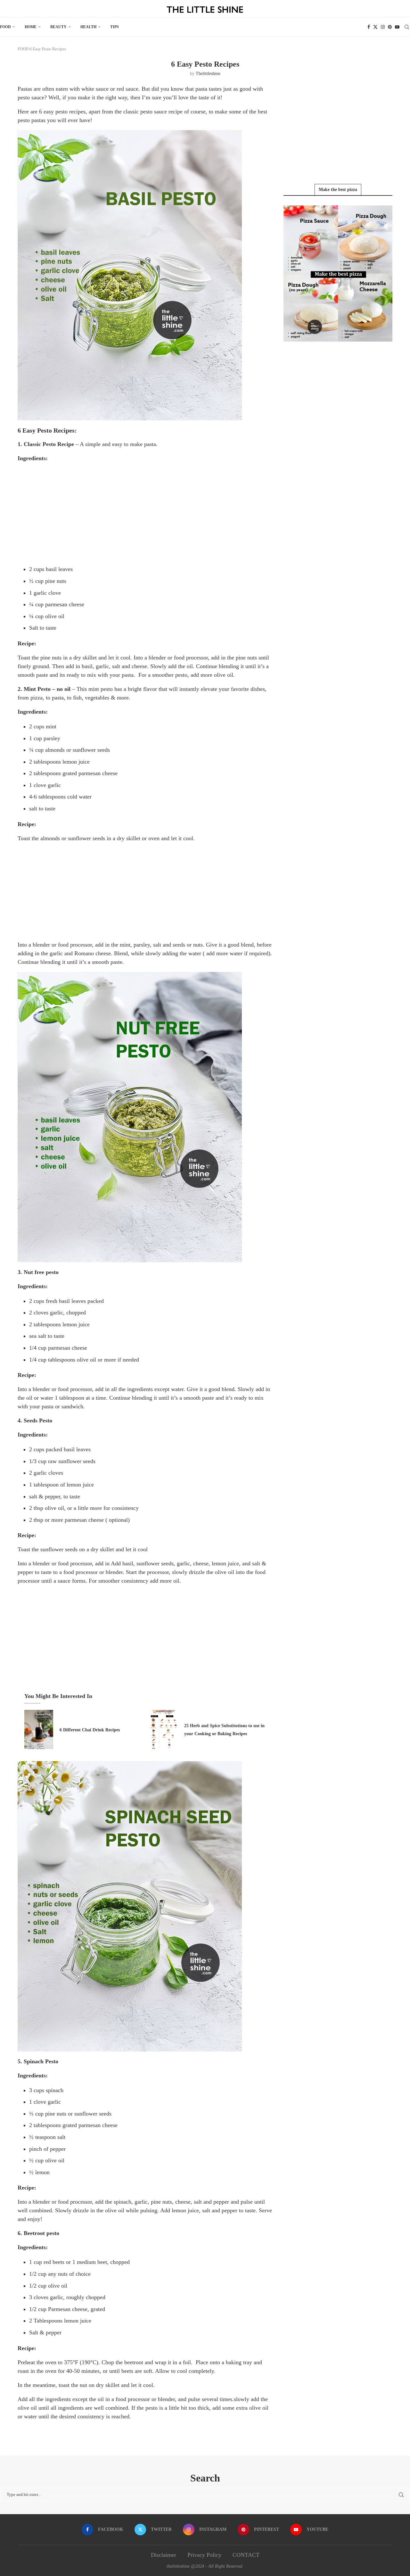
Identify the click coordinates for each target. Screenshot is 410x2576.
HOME (31, 27)
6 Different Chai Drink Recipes (90, 1730)
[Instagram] (383, 27)
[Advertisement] (146, 513)
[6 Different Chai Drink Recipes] (39, 1729)
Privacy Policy (204, 2555)
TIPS (115, 27)
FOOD (5, 27)
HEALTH (88, 27)
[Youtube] (397, 27)
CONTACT (246, 2555)
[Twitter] (375, 27)
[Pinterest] (390, 27)
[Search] (407, 27)
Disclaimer (164, 2555)
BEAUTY (58, 27)
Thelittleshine (208, 74)
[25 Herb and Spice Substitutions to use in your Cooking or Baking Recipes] (163, 1729)
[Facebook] (369, 27)
